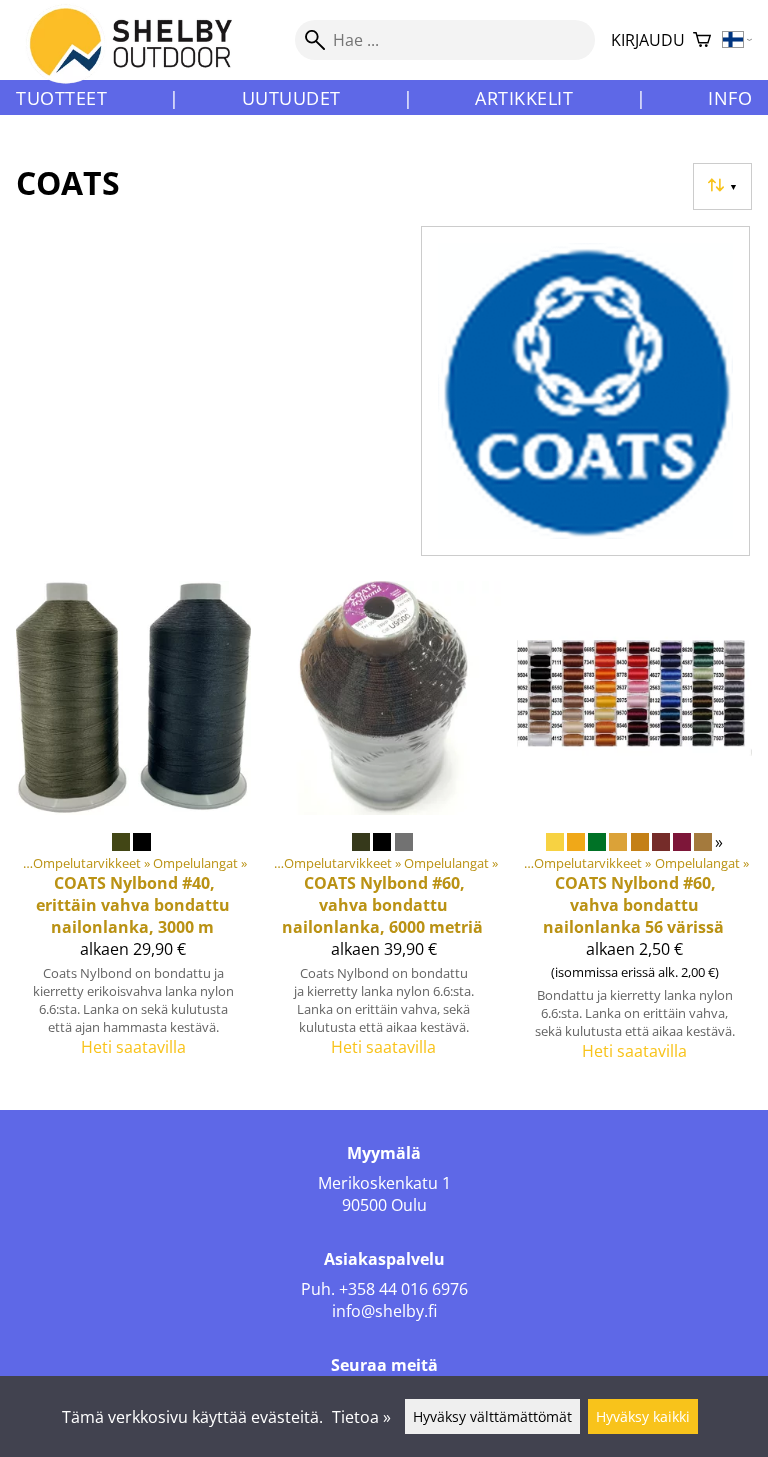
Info (730, 98)
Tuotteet (61, 98)
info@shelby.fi (384, 1311)
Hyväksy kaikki (643, 1416)
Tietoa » (361, 1417)
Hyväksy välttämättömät (492, 1416)
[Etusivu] (142, 59)
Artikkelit (524, 98)
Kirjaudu (648, 40)
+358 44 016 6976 (403, 1289)
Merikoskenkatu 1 (384, 1183)
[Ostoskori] (702, 40)
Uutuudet (291, 98)
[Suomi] (737, 40)
